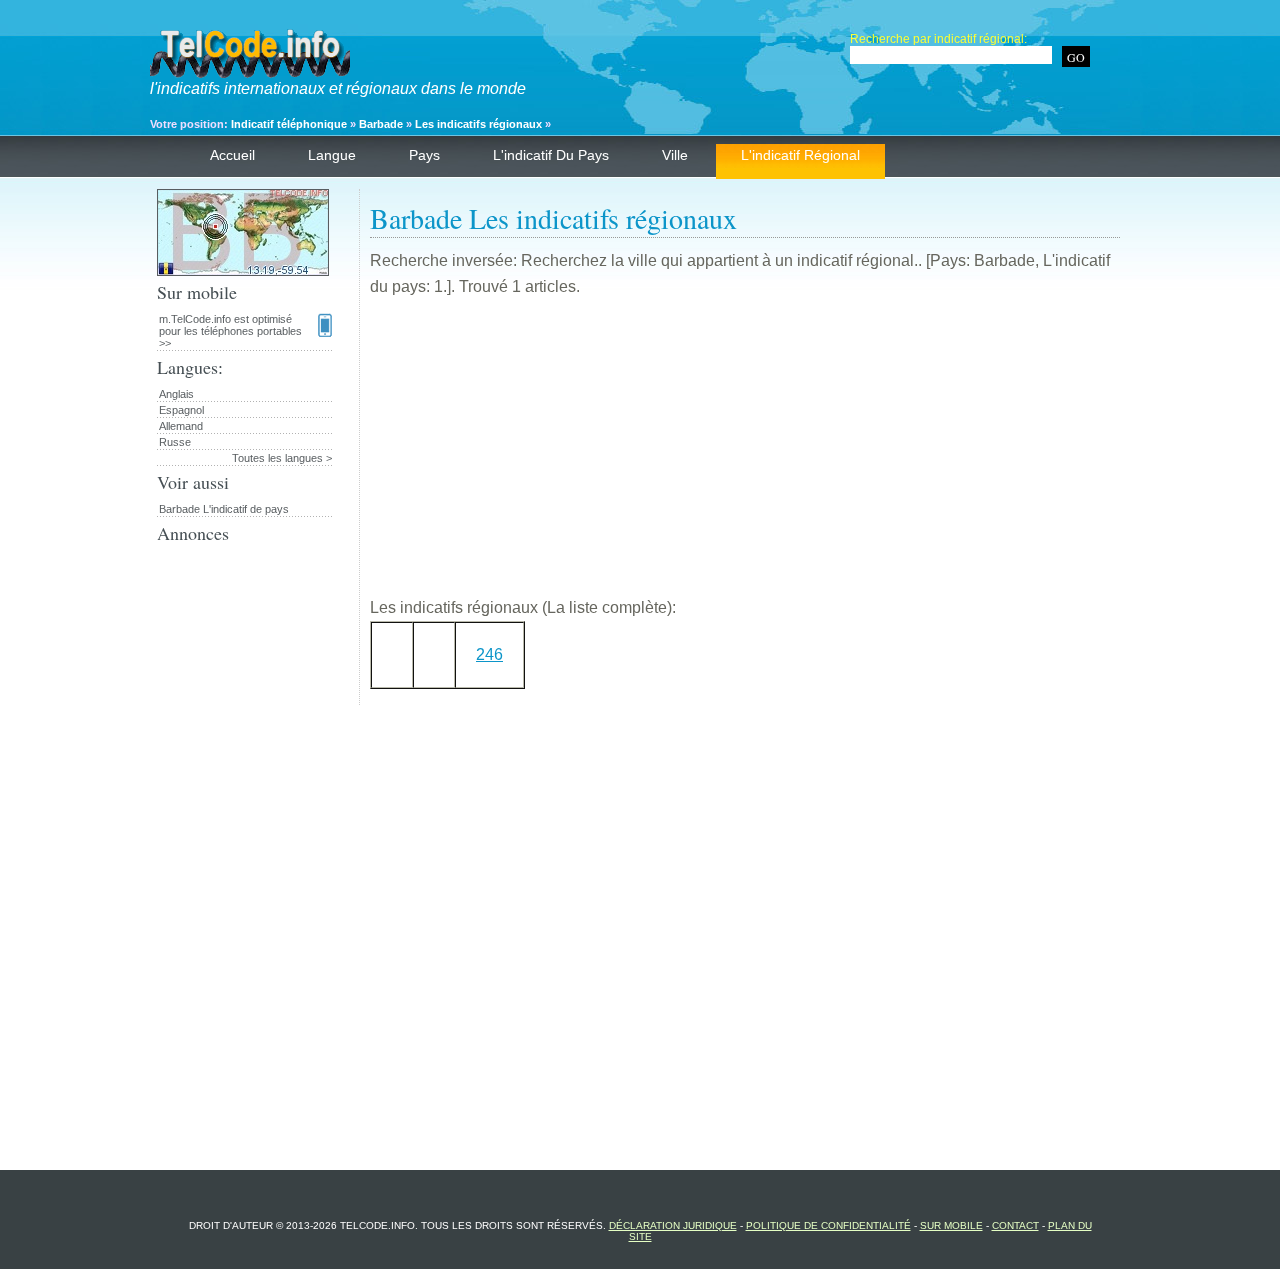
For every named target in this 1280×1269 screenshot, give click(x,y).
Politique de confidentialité (828, 1225)
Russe (175, 442)
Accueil (232, 155)
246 (489, 654)
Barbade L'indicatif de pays (224, 509)
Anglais (176, 394)
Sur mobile (951, 1225)
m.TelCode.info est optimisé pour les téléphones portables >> (230, 331)
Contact (1015, 1225)
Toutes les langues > (282, 458)
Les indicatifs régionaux (478, 124)
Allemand (181, 426)
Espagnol (181, 410)
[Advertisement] (745, 455)
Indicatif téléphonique (289, 124)
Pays (424, 155)
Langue (332, 155)
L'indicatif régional (800, 155)
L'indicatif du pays (551, 155)
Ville (675, 155)
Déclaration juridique (673, 1225)
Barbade (381, 124)
